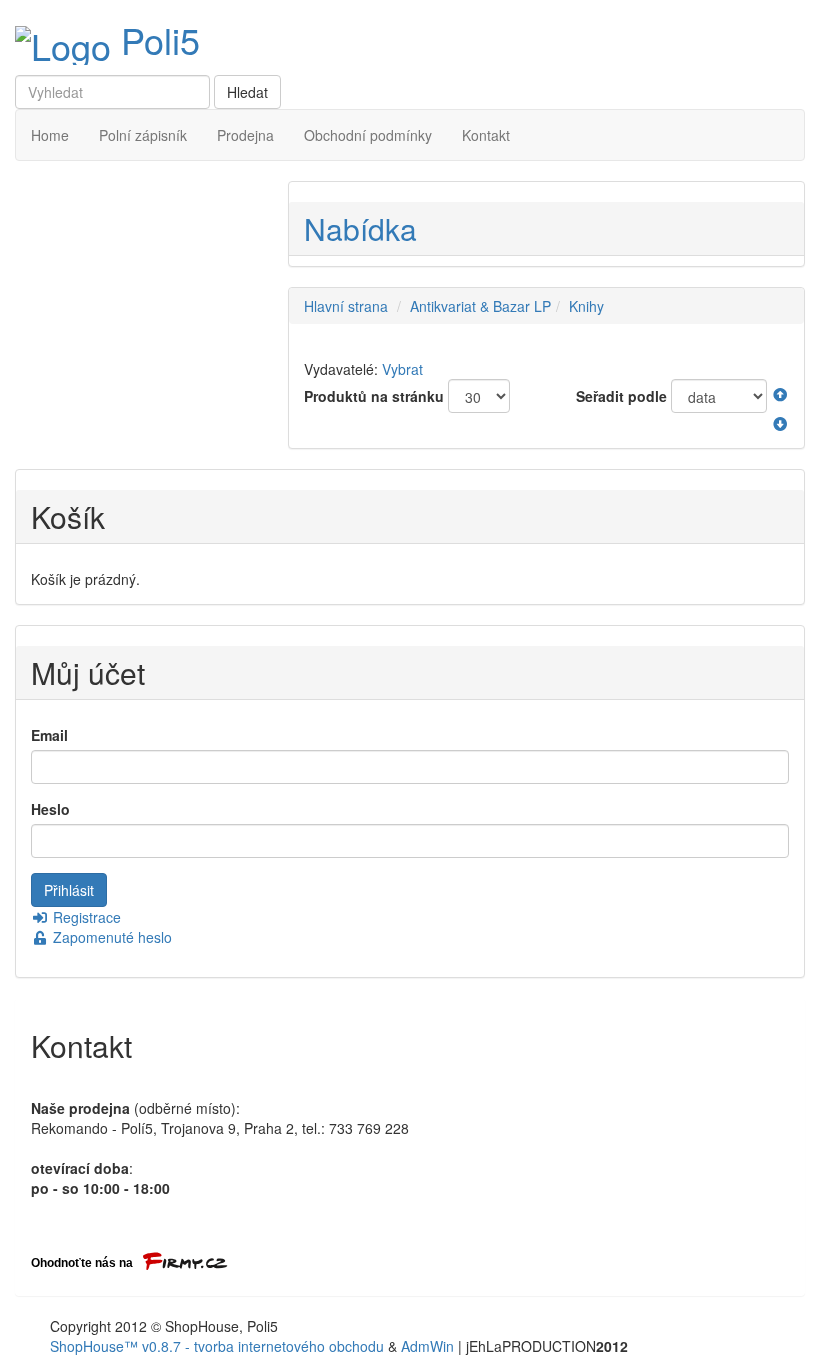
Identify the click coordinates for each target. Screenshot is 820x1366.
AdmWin (427, 1346)
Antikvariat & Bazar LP (480, 306)
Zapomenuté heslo (110, 937)
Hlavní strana (346, 306)
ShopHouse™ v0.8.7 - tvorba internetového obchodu (217, 1346)
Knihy (586, 306)
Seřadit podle (621, 396)
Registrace (85, 917)
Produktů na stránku (374, 396)
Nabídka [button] (360, 228)
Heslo (50, 809)
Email (49, 735)
